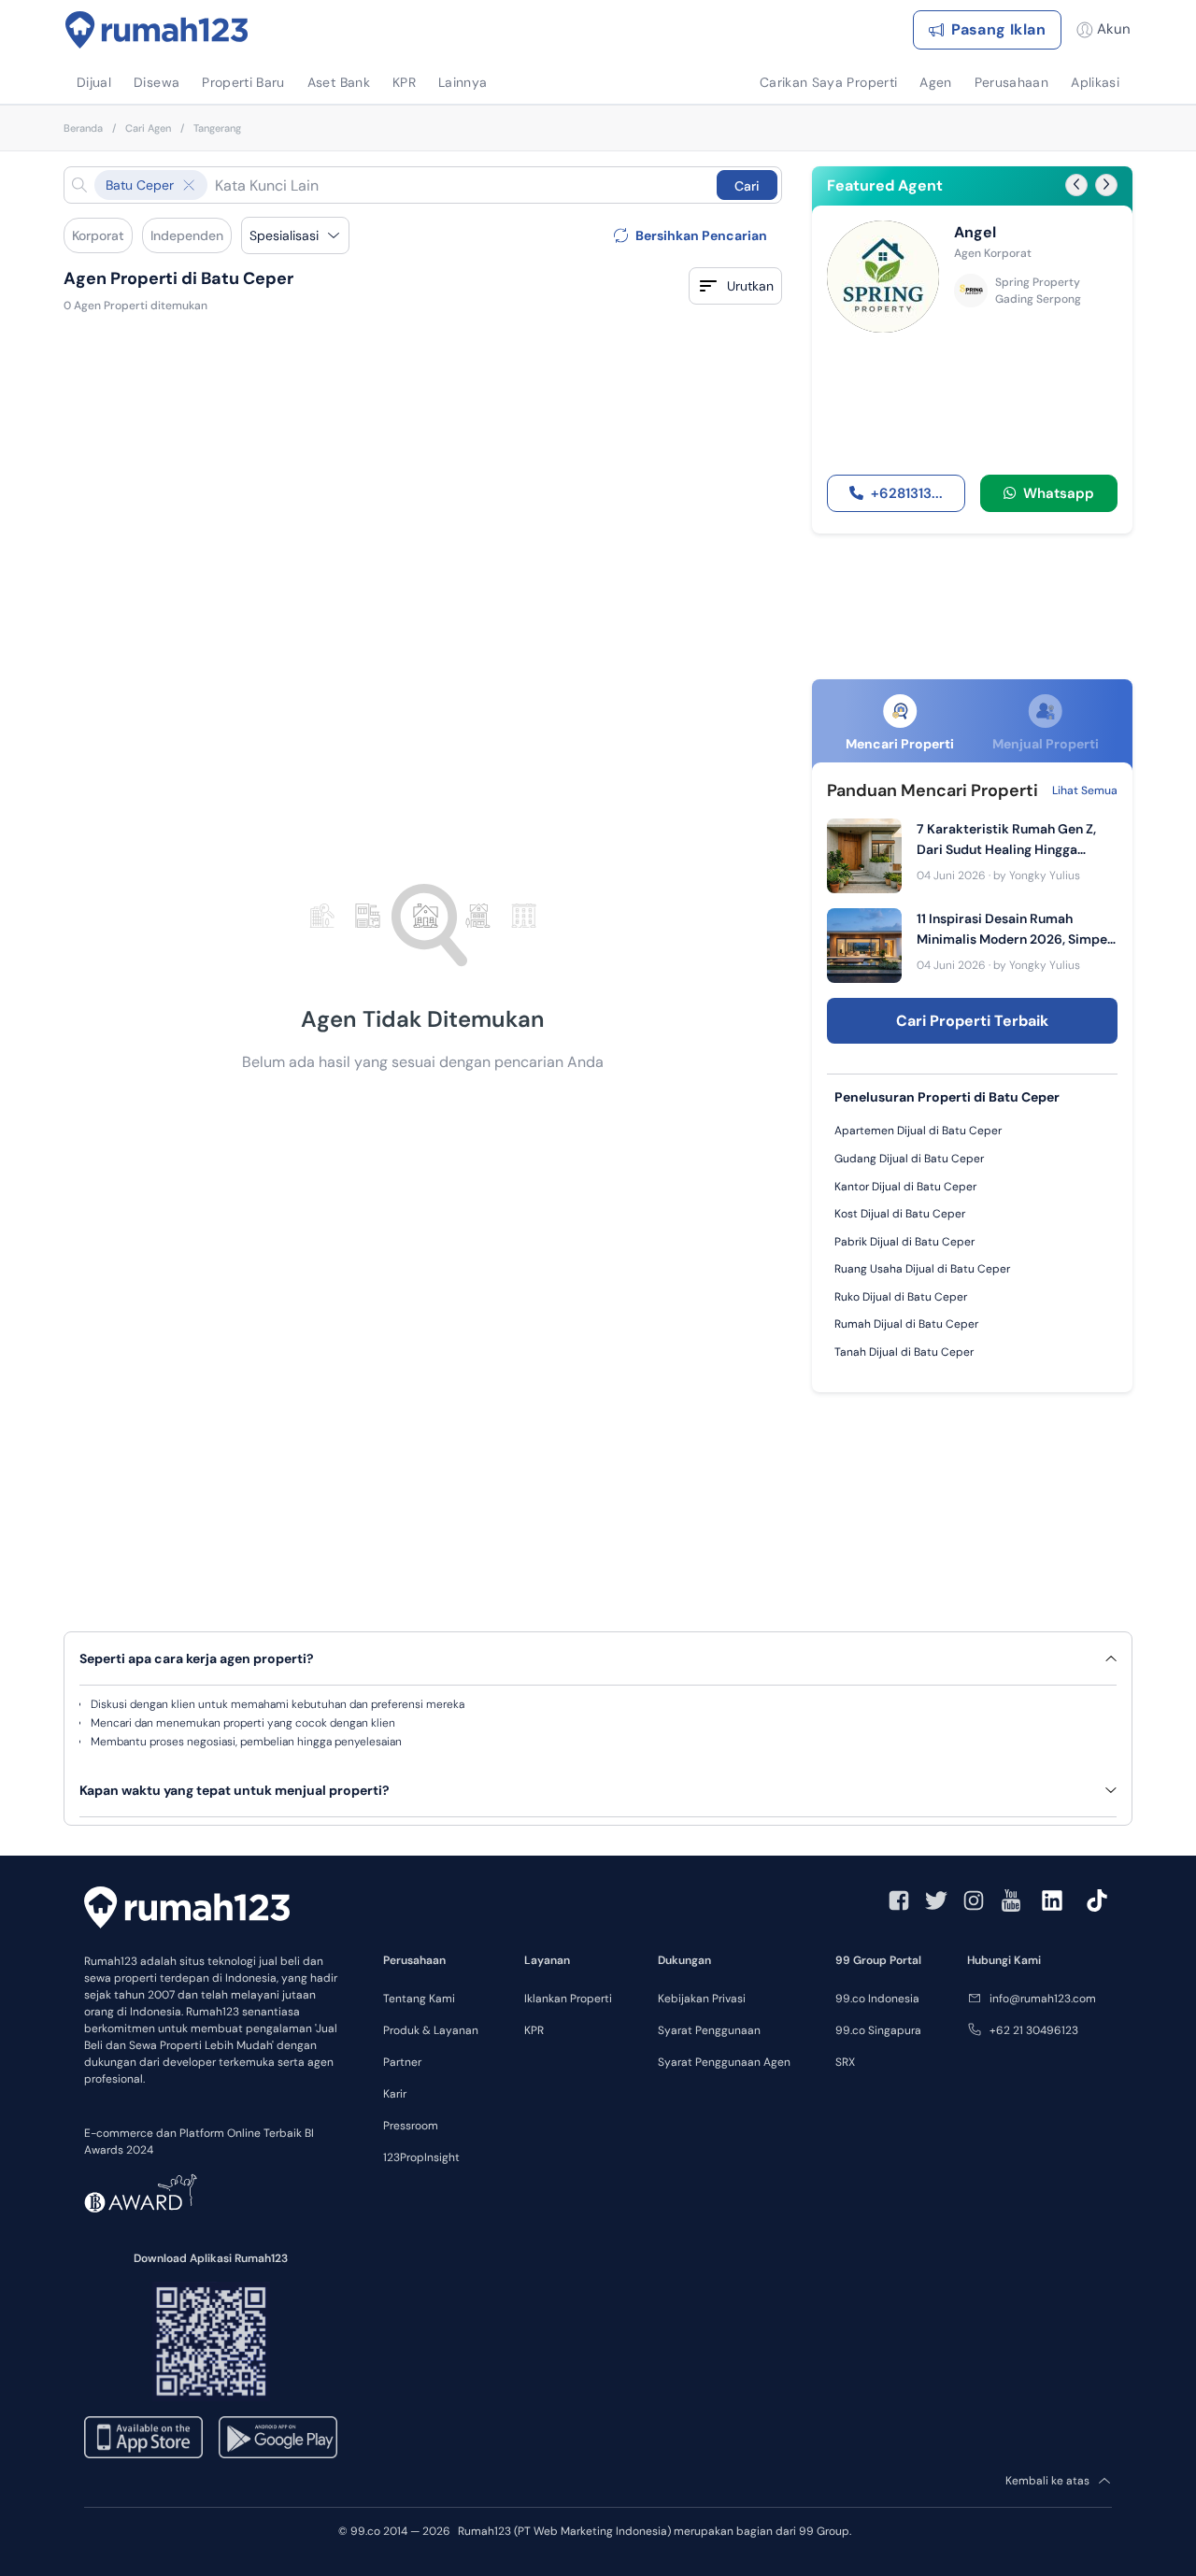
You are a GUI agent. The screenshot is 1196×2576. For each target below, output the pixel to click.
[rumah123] (187, 1907)
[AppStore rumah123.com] (143, 2437)
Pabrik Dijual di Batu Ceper (904, 1242)
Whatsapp (1055, 493)
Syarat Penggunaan (709, 2030)
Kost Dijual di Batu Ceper (900, 1214)
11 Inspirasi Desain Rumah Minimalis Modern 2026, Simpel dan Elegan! (1014, 930)
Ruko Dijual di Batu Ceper (901, 1297)
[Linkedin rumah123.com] (1052, 1900)
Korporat (98, 235)
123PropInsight (421, 2157)
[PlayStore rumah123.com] (278, 2437)
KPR (534, 2030)
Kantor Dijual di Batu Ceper (905, 1187)
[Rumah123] (157, 30)
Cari (747, 186)
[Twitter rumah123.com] (936, 1900)
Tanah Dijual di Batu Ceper (904, 1352)
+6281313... (907, 493)
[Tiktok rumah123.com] (1097, 1900)
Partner (402, 2062)
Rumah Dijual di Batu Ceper (906, 1324)
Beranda (83, 128)
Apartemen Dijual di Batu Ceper (918, 1131)
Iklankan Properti (568, 1999)
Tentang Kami (419, 1999)
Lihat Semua (1085, 790)
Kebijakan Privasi (702, 1999)
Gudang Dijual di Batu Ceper (909, 1159)
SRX (845, 2062)
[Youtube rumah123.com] (1011, 1900)
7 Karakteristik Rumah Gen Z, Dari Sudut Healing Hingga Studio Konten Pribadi (1006, 840)
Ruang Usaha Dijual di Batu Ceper (922, 1269)
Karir (395, 2094)
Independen (187, 235)
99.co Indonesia (877, 1999)
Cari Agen (148, 128)
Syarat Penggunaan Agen (724, 2062)
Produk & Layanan (431, 2030)
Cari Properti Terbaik (972, 1021)
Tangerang (217, 128)
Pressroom (411, 2126)
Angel (975, 232)
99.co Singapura (878, 2030)
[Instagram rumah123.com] (974, 1900)
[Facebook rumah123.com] (899, 1900)
